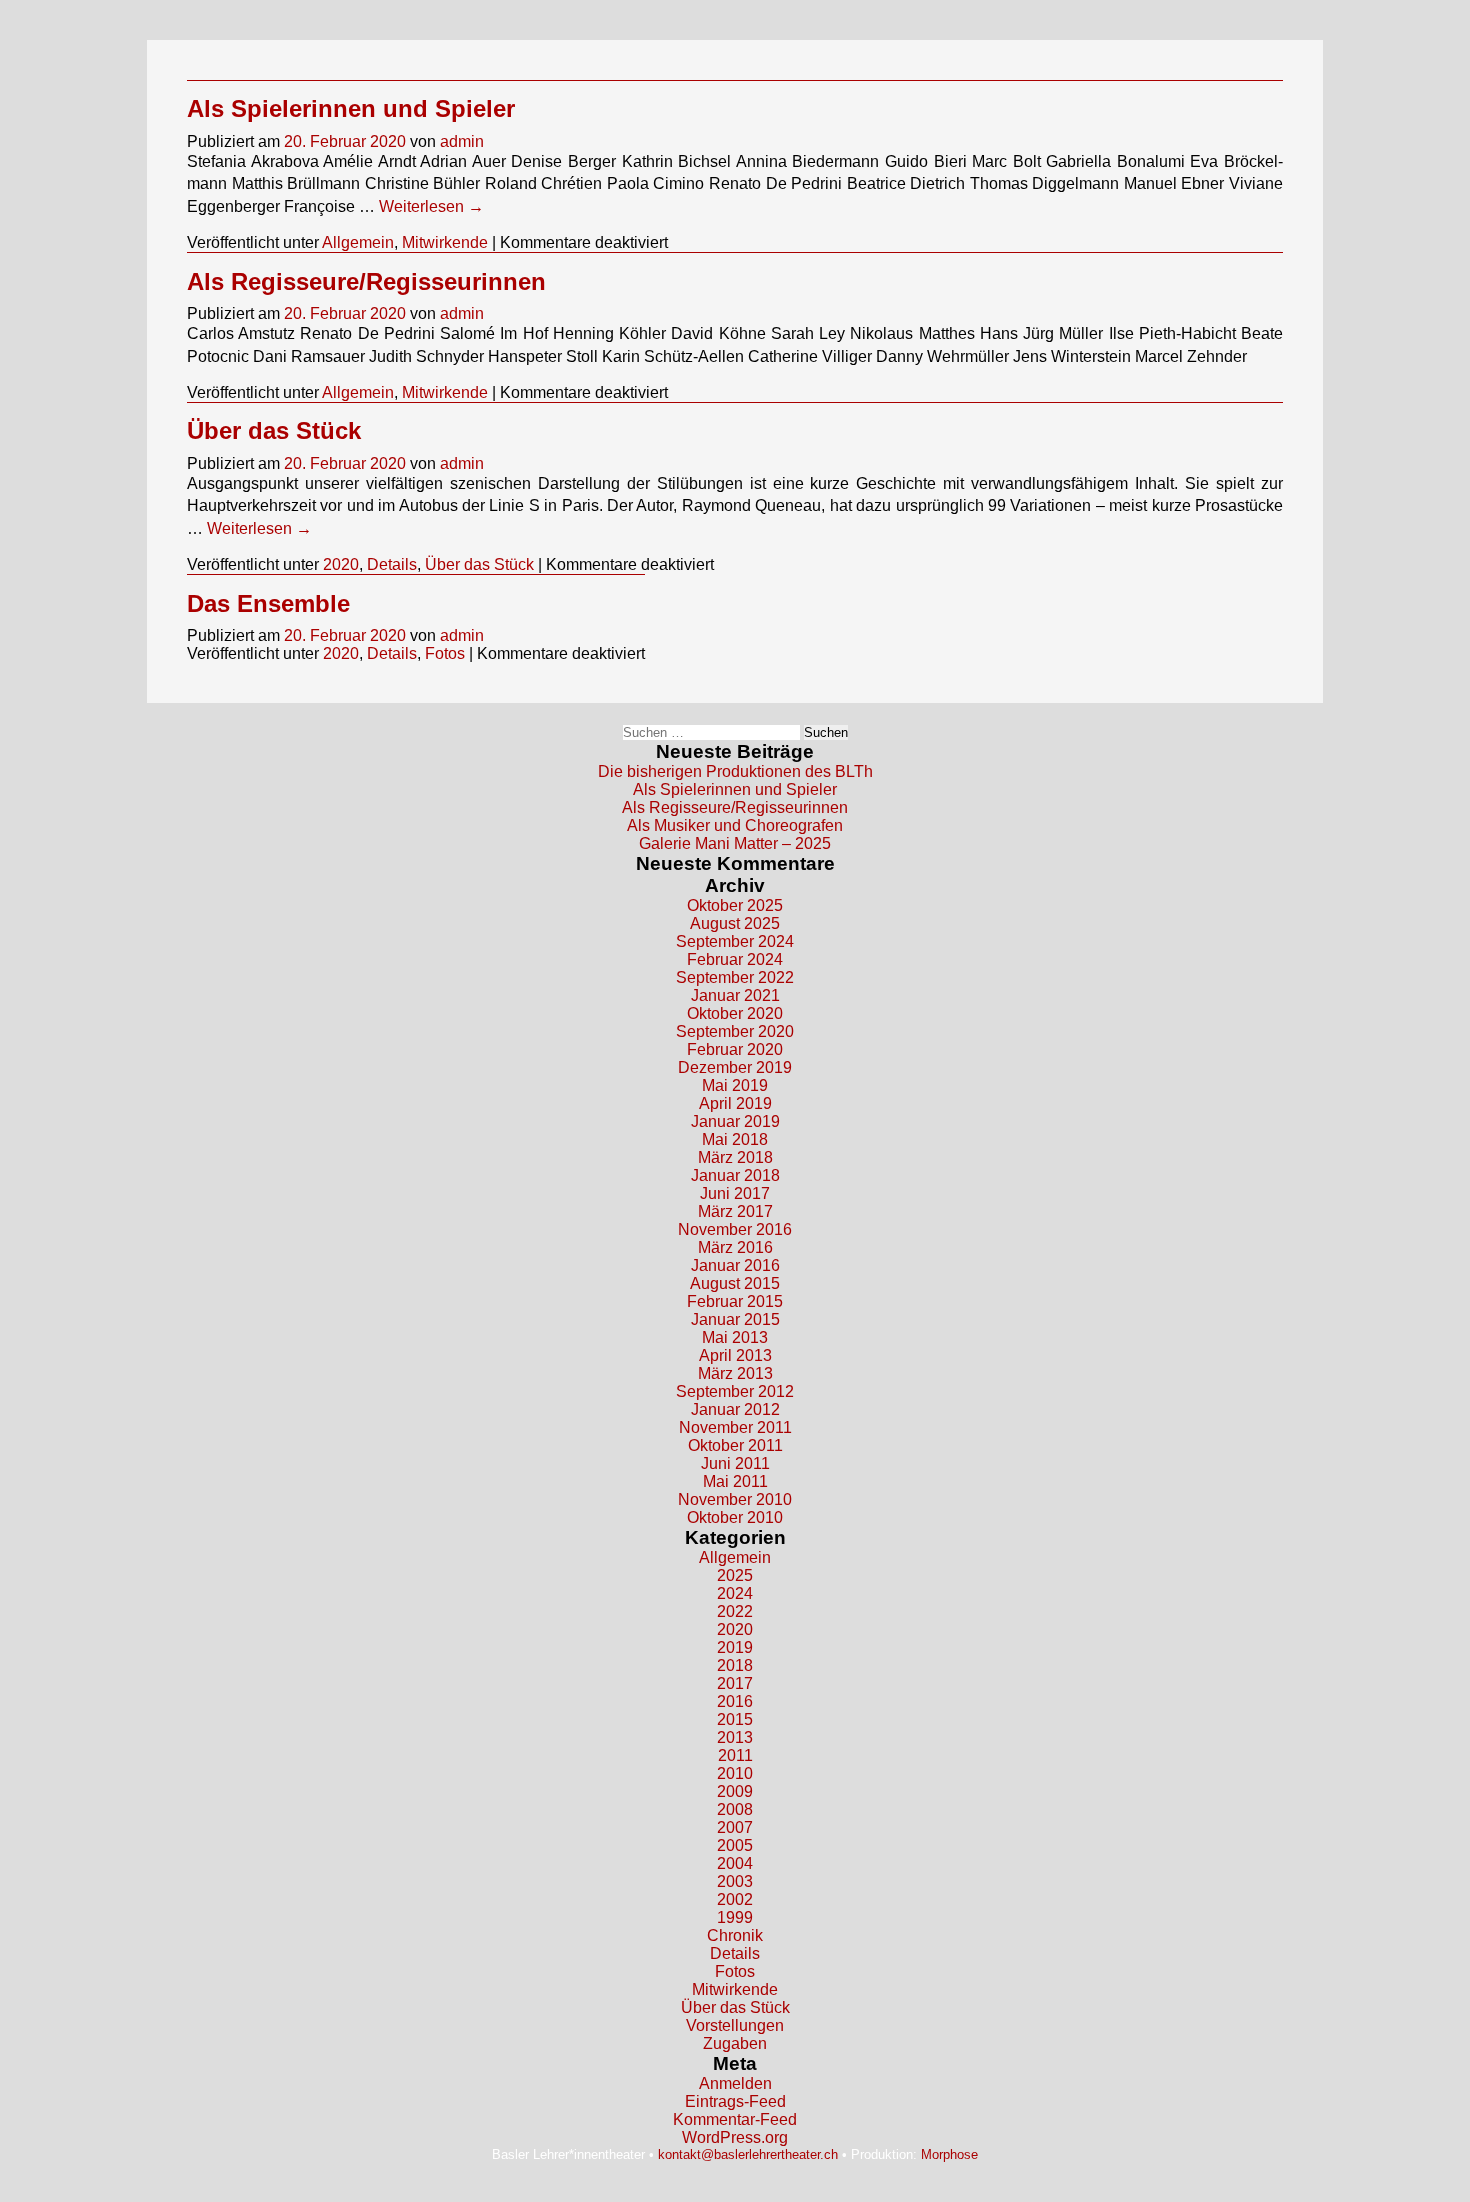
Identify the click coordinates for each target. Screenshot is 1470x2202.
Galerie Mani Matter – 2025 (735, 843)
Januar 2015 (735, 1319)
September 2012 (735, 1391)
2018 (735, 1665)
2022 (735, 1611)
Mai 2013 (735, 1337)
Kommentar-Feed (735, 2119)
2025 (735, 1575)
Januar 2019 (735, 1121)
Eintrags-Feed (735, 2101)
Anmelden (735, 2083)
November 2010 (735, 1499)
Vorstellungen (735, 2025)
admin (462, 141)
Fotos (445, 653)
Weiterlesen (431, 206)
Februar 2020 (735, 1049)
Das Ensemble (268, 603)
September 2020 (735, 1031)
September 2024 (735, 941)
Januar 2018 (735, 1175)
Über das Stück (274, 430)
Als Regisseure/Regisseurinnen (366, 281)
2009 (735, 1791)
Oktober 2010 (735, 1517)
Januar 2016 (735, 1265)
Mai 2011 (735, 1481)
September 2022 (735, 977)
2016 (735, 1701)
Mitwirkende (445, 242)
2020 (341, 564)
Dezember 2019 (735, 1067)
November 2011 (735, 1427)
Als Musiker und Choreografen (735, 825)
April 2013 (735, 1355)
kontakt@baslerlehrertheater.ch (748, 2154)
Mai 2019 (735, 1085)
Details (392, 564)
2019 (735, 1647)
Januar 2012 (735, 1409)
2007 (735, 1827)
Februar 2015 (735, 1301)
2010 (735, 1773)
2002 (735, 1899)
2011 (735, 1755)
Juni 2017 (735, 1193)
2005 (735, 1845)
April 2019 (735, 1103)
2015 (735, 1719)
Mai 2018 (735, 1139)
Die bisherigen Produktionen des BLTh (735, 771)
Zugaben (735, 2043)
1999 (735, 1917)
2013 (735, 1737)
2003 (735, 1881)
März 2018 (735, 1157)
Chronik (735, 1935)
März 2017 (735, 1211)
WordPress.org (735, 2137)
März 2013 (735, 1373)
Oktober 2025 (735, 905)
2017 (735, 1683)
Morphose (949, 2154)
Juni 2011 (735, 1463)
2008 (735, 1809)
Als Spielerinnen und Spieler (351, 108)
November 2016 (735, 1229)
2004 (735, 1863)
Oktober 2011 (735, 1445)
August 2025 (735, 923)
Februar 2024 (735, 959)
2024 (735, 1593)
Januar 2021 (735, 995)
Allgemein (358, 242)
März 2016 (735, 1247)
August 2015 (735, 1283)
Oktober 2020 (735, 1013)
